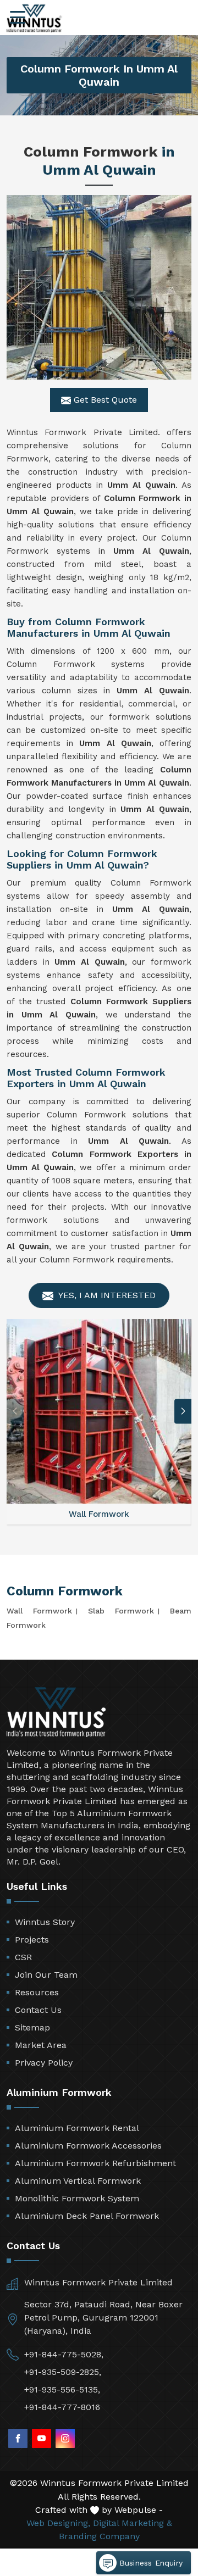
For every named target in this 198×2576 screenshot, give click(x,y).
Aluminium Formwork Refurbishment (95, 2163)
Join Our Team (46, 1975)
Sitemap (32, 2027)
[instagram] (65, 2438)
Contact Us (38, 2010)
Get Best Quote (104, 400)
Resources (37, 1992)
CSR (23, 1957)
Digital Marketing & (133, 2523)
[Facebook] (18, 2438)
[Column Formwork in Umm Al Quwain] (99, 287)
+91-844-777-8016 (62, 2407)
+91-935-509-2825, (63, 2372)
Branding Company (99, 2536)
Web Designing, (58, 2523)
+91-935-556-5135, (62, 2389)
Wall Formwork (39, 1611)
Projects (32, 1940)
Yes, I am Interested (106, 1295)
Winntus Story (45, 1922)
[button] (183, 1411)
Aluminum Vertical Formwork (78, 2181)
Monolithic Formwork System (77, 2198)
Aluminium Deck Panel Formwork (87, 2216)
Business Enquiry (150, 2563)
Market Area (41, 2045)
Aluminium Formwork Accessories (88, 2146)
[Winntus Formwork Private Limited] (34, 18)
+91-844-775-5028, (64, 2354)
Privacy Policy (44, 2063)
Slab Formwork (121, 1611)
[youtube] (42, 2438)
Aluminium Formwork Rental (77, 2128)
